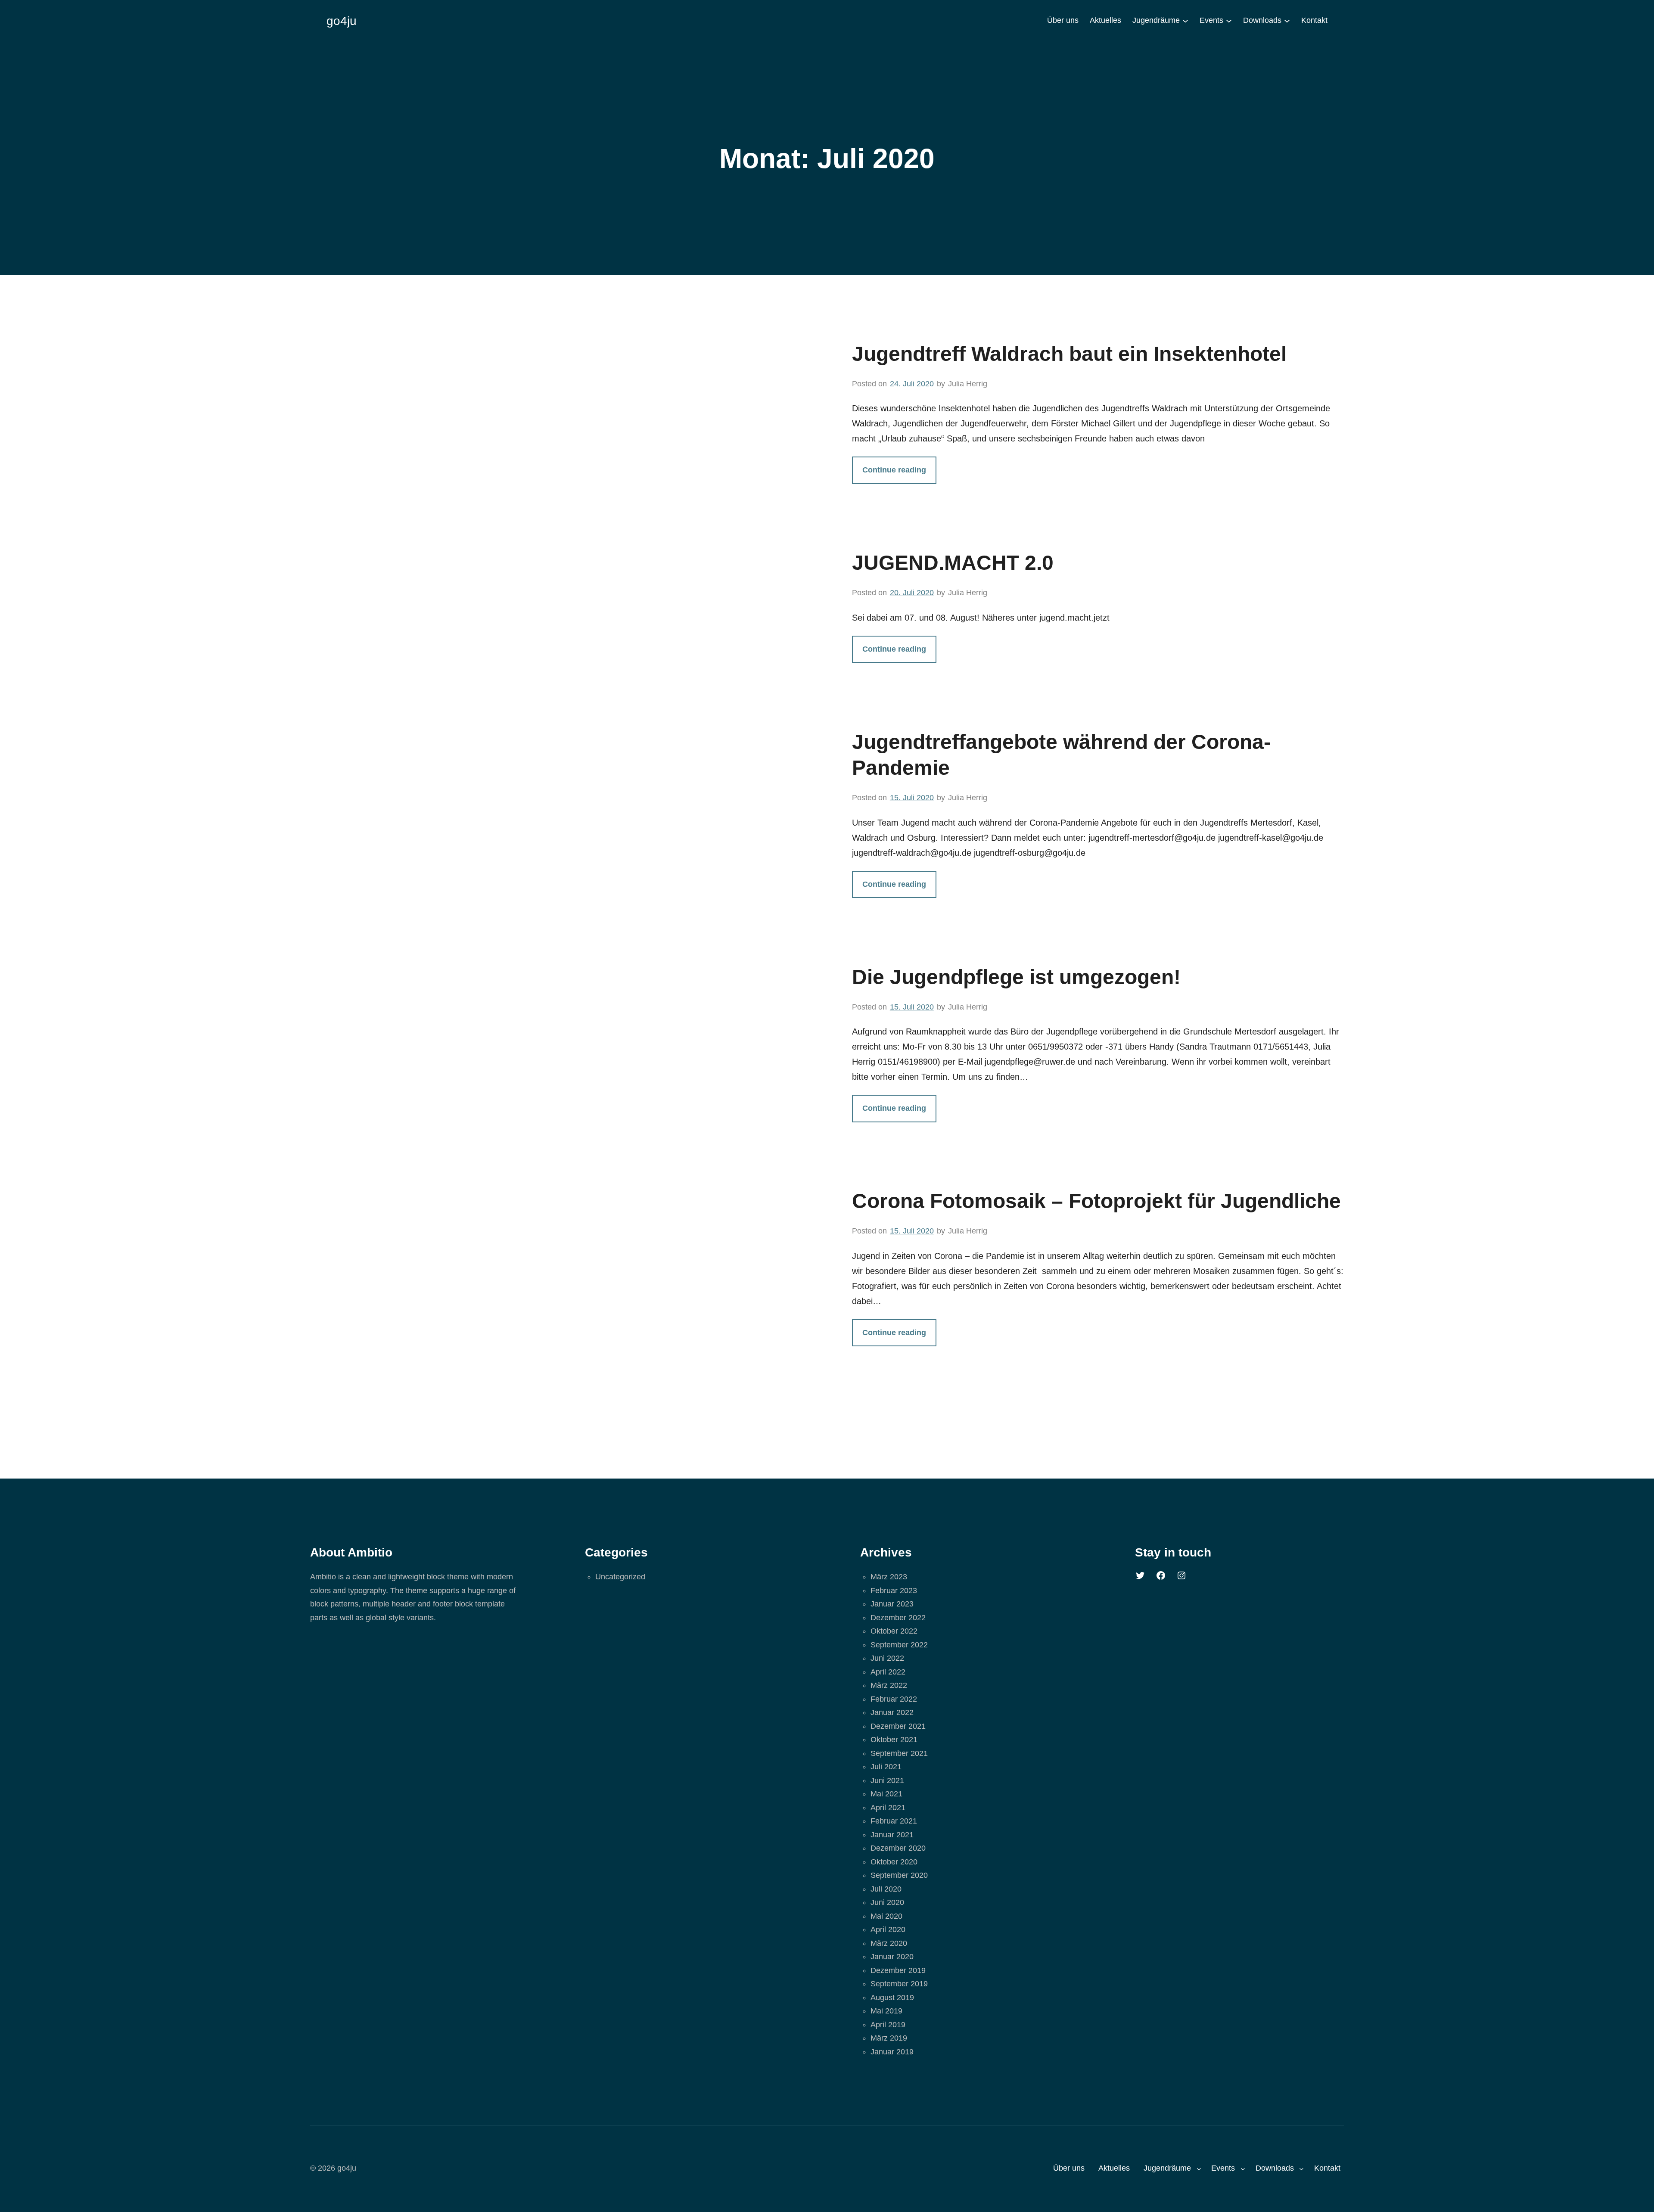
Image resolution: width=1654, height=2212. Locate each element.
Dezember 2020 (898, 1848)
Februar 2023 (894, 1591)
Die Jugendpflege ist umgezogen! (1016, 977)
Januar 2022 (892, 1712)
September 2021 (899, 1753)
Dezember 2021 (898, 1726)
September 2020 (899, 1875)
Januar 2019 (892, 2052)
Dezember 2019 (898, 1970)
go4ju (342, 21)
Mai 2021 (886, 1794)
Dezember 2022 (898, 1618)
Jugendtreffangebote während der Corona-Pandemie (1061, 755)
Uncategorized (620, 1577)
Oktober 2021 (894, 1740)
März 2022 (889, 1685)
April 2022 (888, 1672)
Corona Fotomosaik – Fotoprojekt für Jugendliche (1096, 1201)
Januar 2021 (892, 1835)
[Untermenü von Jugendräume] (1185, 21)
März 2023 (889, 1577)
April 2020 (888, 1929)
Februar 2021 (894, 1821)
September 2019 (899, 1984)
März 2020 (889, 1943)
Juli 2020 (886, 1889)
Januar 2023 (892, 1604)
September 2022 (899, 1645)
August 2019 (892, 1998)
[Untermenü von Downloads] (1287, 21)
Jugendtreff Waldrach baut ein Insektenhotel (1069, 354)
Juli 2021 (886, 1767)
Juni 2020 (887, 1902)
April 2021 (888, 1808)
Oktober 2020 (894, 1862)
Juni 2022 (887, 1658)
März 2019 (889, 2038)
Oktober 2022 (894, 1631)
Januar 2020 (892, 1957)
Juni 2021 (887, 1780)
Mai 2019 (886, 2011)
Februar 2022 (894, 1699)
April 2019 (888, 2025)
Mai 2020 (886, 1916)
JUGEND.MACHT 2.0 (953, 563)
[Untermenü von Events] (1229, 21)
